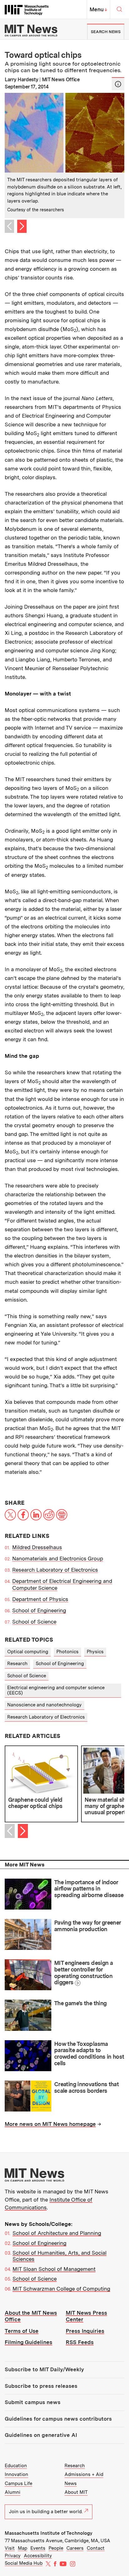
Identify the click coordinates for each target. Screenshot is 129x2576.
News (71, 2483)
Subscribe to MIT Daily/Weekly (44, 2369)
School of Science (34, 1622)
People (56, 2548)
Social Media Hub (24, 2563)
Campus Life (18, 2483)
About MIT (76, 2492)
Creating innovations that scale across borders (86, 2087)
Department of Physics (40, 1599)
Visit (10, 2548)
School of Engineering (39, 1610)
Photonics (67, 1652)
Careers (75, 2548)
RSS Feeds (80, 2342)
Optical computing (28, 1652)
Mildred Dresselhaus (37, 1547)
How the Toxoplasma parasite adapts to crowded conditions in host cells (89, 2054)
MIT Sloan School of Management (54, 2269)
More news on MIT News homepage (50, 2124)
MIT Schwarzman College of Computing (61, 2289)
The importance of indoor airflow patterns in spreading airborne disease (89, 1889)
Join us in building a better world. (46, 2512)
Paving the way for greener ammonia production (88, 1926)
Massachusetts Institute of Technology (49, 2533)
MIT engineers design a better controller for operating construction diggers (83, 1973)
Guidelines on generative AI (41, 2435)
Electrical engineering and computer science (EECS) (56, 1690)
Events (38, 2548)
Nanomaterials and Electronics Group (58, 1559)
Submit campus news (33, 2402)
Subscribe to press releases (41, 2386)
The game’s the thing (80, 2003)
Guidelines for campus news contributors (58, 2419)
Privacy (13, 2556)
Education (16, 2466)
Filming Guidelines (28, 2342)
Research (17, 1664)
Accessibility (38, 2556)
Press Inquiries (85, 2331)
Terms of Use (22, 2331)
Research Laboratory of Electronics (55, 1570)
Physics (95, 1652)
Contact (96, 2548)
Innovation (16, 2474)
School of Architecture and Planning (57, 2233)
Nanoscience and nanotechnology (44, 1705)
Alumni (13, 2492)
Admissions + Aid (84, 2474)
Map (23, 2548)
